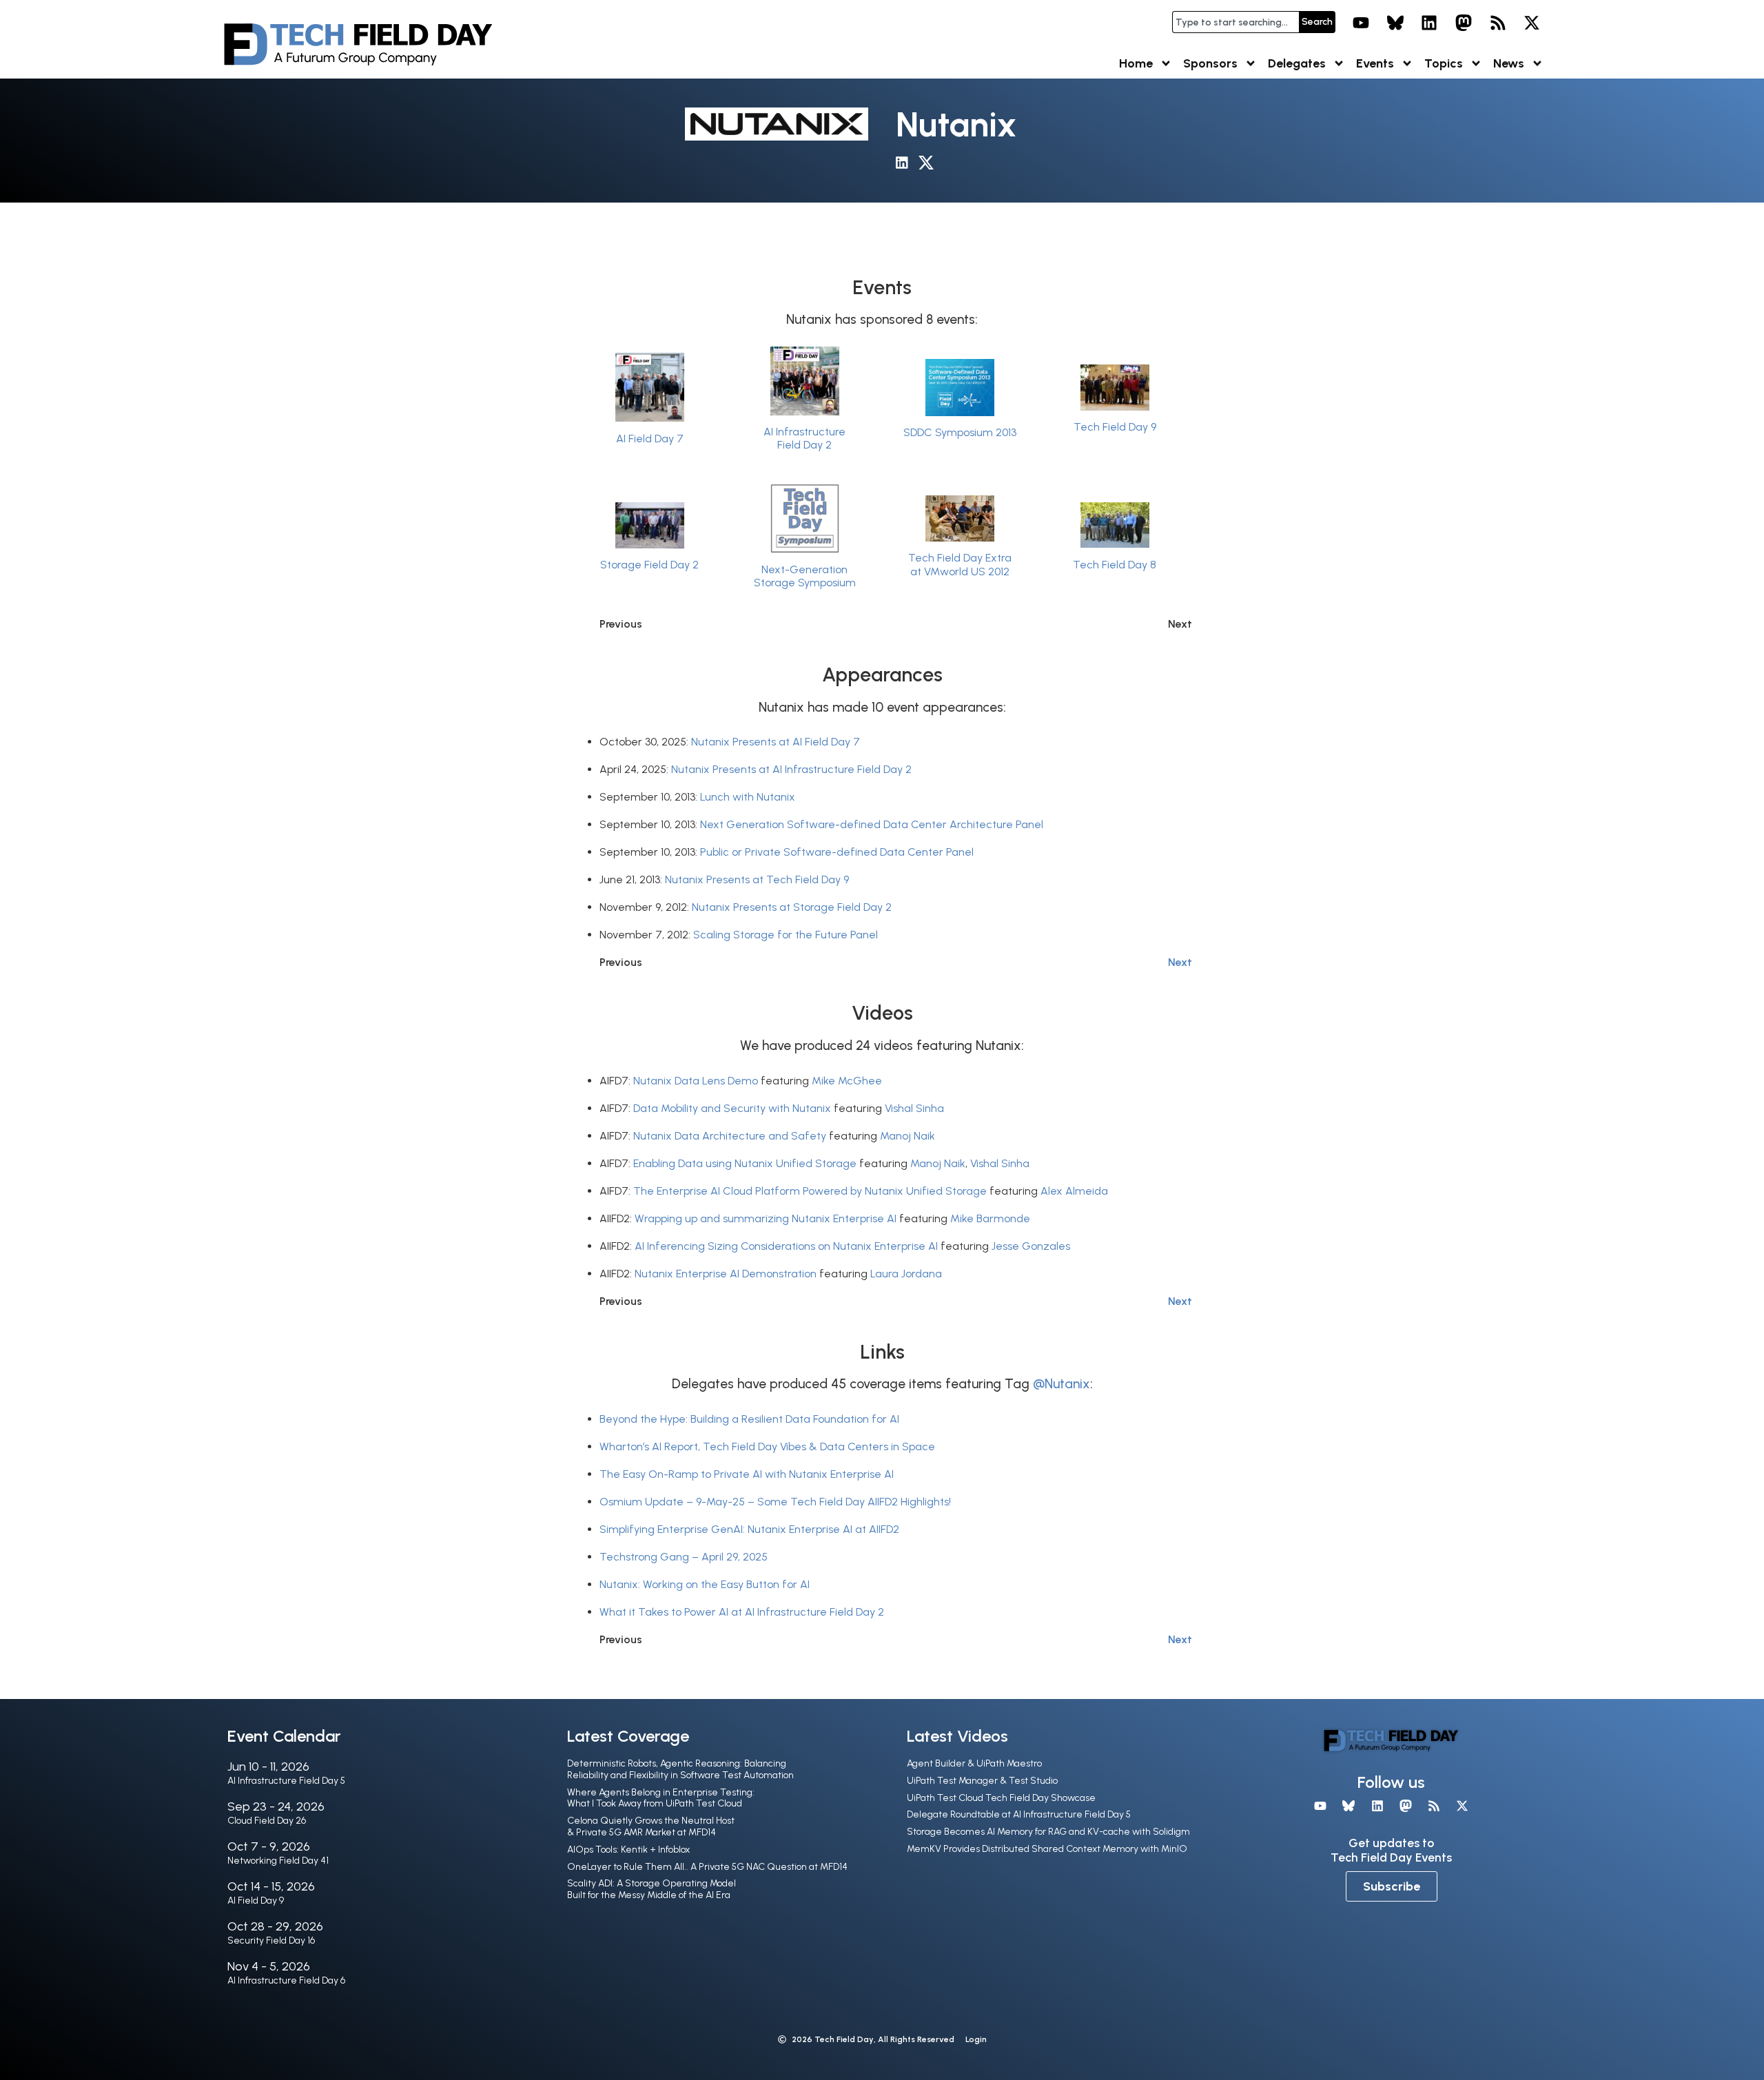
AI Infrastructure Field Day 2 (804, 438)
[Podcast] (1498, 23)
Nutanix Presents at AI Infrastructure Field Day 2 (791, 769)
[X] (1532, 23)
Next (1180, 962)
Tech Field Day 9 (1115, 427)
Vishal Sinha (914, 1108)
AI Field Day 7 (650, 439)
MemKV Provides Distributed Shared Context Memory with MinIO (1047, 1849)
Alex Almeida (1074, 1191)
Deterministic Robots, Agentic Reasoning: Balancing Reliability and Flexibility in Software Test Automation (680, 1769)
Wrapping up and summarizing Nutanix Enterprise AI (766, 1218)
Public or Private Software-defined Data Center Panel (837, 852)
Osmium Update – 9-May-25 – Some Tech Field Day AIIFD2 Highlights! (775, 1502)
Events (1375, 63)
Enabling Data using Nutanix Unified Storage (745, 1163)
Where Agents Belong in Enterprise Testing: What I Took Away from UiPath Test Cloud (661, 1798)
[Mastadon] (1464, 23)
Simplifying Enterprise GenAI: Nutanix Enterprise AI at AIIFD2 (749, 1529)
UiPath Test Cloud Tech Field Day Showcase (1001, 1798)
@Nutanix (1062, 1384)
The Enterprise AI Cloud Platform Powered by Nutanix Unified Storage (810, 1191)
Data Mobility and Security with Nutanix (732, 1108)
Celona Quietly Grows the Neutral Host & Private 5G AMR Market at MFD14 (651, 1826)
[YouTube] (1361, 23)
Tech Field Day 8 (1115, 565)
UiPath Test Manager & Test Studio (982, 1781)
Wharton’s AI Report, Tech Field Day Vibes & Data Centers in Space (767, 1446)
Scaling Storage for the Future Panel (786, 935)
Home (1136, 63)
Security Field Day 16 (271, 1940)
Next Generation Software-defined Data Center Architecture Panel (872, 824)
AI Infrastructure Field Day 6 (286, 1980)
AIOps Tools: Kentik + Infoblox (628, 1850)
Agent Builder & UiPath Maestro (974, 1763)
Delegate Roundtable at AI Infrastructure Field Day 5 (1019, 1814)
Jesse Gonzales (1031, 1246)
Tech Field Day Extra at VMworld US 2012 (960, 564)
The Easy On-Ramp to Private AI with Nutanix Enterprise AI (747, 1474)
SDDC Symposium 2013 (960, 432)
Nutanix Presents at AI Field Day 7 (776, 742)
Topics (1444, 63)
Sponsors (1210, 63)
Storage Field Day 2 (649, 565)
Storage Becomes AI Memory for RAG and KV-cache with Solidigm (1048, 1832)
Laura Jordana (906, 1274)
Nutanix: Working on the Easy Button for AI (705, 1584)
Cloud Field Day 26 (267, 1821)
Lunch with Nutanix (748, 797)
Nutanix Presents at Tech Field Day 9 (757, 879)
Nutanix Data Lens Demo (696, 1081)
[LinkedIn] (1430, 23)
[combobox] (1235, 22)
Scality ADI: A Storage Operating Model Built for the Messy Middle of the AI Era (652, 1889)
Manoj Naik (907, 1136)
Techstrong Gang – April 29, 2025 (684, 1557)
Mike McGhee (847, 1081)
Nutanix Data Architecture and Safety (730, 1136)
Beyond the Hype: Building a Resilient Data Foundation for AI (749, 1419)
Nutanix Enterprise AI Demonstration (726, 1274)
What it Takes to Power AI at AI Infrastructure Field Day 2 (742, 1612)
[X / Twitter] (930, 165)
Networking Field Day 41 (278, 1861)
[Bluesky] (1395, 23)
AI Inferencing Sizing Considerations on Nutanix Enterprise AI (786, 1246)
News (1509, 63)
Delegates (1297, 63)
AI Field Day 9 (256, 1901)
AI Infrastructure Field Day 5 (286, 1781)
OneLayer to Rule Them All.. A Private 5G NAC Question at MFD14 (707, 1867)
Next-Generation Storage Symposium (805, 576)
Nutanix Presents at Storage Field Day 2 (792, 907)
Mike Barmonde (990, 1218)
